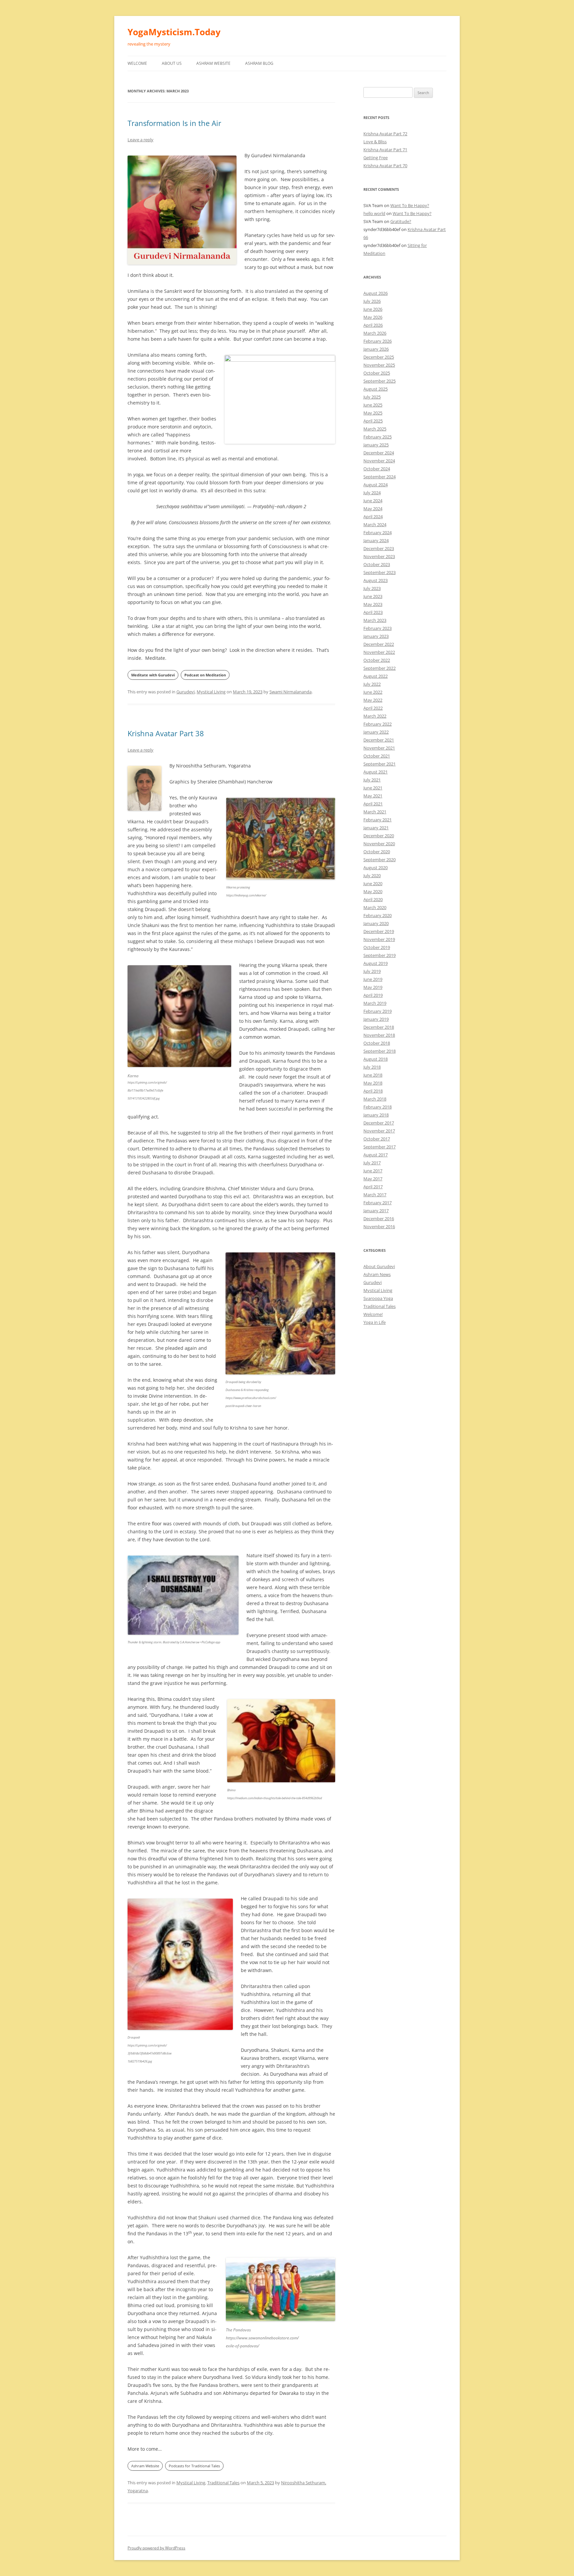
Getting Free (376, 158)
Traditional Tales (223, 2483)
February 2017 (378, 1203)
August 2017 (376, 1155)
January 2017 (376, 1211)
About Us (172, 63)
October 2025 (377, 373)
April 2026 (373, 325)
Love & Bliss (375, 142)
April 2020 (373, 899)
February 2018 (378, 1107)
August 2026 (376, 293)
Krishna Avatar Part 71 (385, 150)
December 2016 (379, 1219)
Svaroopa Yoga (378, 1298)
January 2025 (376, 445)
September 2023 (380, 572)
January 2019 (376, 1019)
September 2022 (380, 668)
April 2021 (373, 804)
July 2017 (372, 1163)
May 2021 (373, 796)
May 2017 (373, 1179)
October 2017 (377, 1139)
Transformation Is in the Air (174, 123)
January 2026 (376, 349)
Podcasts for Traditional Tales (194, 2466)
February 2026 (378, 341)
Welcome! (373, 1314)
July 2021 (372, 780)
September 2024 (380, 477)
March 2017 (375, 1195)
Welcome (137, 63)
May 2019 (373, 987)
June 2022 (373, 692)
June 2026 (373, 309)
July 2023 (372, 588)
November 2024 (379, 461)
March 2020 (375, 907)
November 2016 (379, 1227)
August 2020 (376, 868)
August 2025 (376, 389)
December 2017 (379, 1123)
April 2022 (373, 708)
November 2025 (379, 365)
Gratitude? (401, 221)
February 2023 (378, 628)
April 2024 (373, 517)
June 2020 (373, 883)
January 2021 (376, 828)
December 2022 (379, 644)
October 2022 (377, 660)
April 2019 (373, 995)
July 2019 (372, 971)
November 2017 (379, 1131)
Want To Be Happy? (410, 205)
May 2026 (373, 317)
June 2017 (373, 1171)
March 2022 (375, 716)
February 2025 (378, 437)
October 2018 (377, 1043)
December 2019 (379, 931)
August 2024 (376, 485)
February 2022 (378, 724)
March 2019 (375, 1003)
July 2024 (372, 493)
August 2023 (376, 580)
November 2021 (379, 748)
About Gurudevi (379, 1266)
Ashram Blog (259, 63)
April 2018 (373, 1091)
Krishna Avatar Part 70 (385, 166)
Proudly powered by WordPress (156, 2548)
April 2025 (373, 421)
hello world (374, 213)
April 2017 (373, 1187)
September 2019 (380, 955)
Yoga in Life (375, 1322)
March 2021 (375, 812)
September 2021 (380, 764)
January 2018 (376, 1115)
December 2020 (379, 836)
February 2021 (378, 820)
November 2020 (379, 844)
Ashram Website (213, 63)
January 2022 (376, 732)
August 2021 (376, 772)
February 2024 (378, 532)
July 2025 (372, 397)
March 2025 (375, 429)
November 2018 (379, 1035)
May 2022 (373, 700)
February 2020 (378, 915)
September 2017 (380, 1147)
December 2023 (379, 548)
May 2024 (373, 509)
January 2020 (376, 923)
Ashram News (377, 1274)
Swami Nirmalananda (290, 692)
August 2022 (376, 676)
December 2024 (379, 453)
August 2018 (376, 1059)
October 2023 (377, 564)
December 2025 (379, 357)
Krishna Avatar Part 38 (166, 733)
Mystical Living (211, 692)
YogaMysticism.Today (174, 32)
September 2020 (380, 860)
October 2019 (377, 947)
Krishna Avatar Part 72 (385, 134)
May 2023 (373, 604)
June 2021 (373, 788)
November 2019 (379, 939)
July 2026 (372, 301)
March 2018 (375, 1099)
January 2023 (376, 636)
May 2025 (373, 413)
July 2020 (372, 876)
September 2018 (380, 1051)
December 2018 (379, 1027)
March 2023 (375, 620)
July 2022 (372, 684)
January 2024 (376, 540)
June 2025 (373, 405)
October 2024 (377, 469)
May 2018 (373, 1083)
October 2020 (377, 852)
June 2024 (373, 501)
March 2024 (375, 525)
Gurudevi (186, 692)
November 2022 (379, 652)
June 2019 (373, 979)
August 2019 (376, 963)
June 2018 (373, 1075)
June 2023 (373, 596)
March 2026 (375, 333)
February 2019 (378, 1011)
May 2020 (373, 891)
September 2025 (380, 381)
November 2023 (379, 556)
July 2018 (372, 1067)
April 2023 (373, 612)
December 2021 (379, 740)
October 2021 (377, 756)
